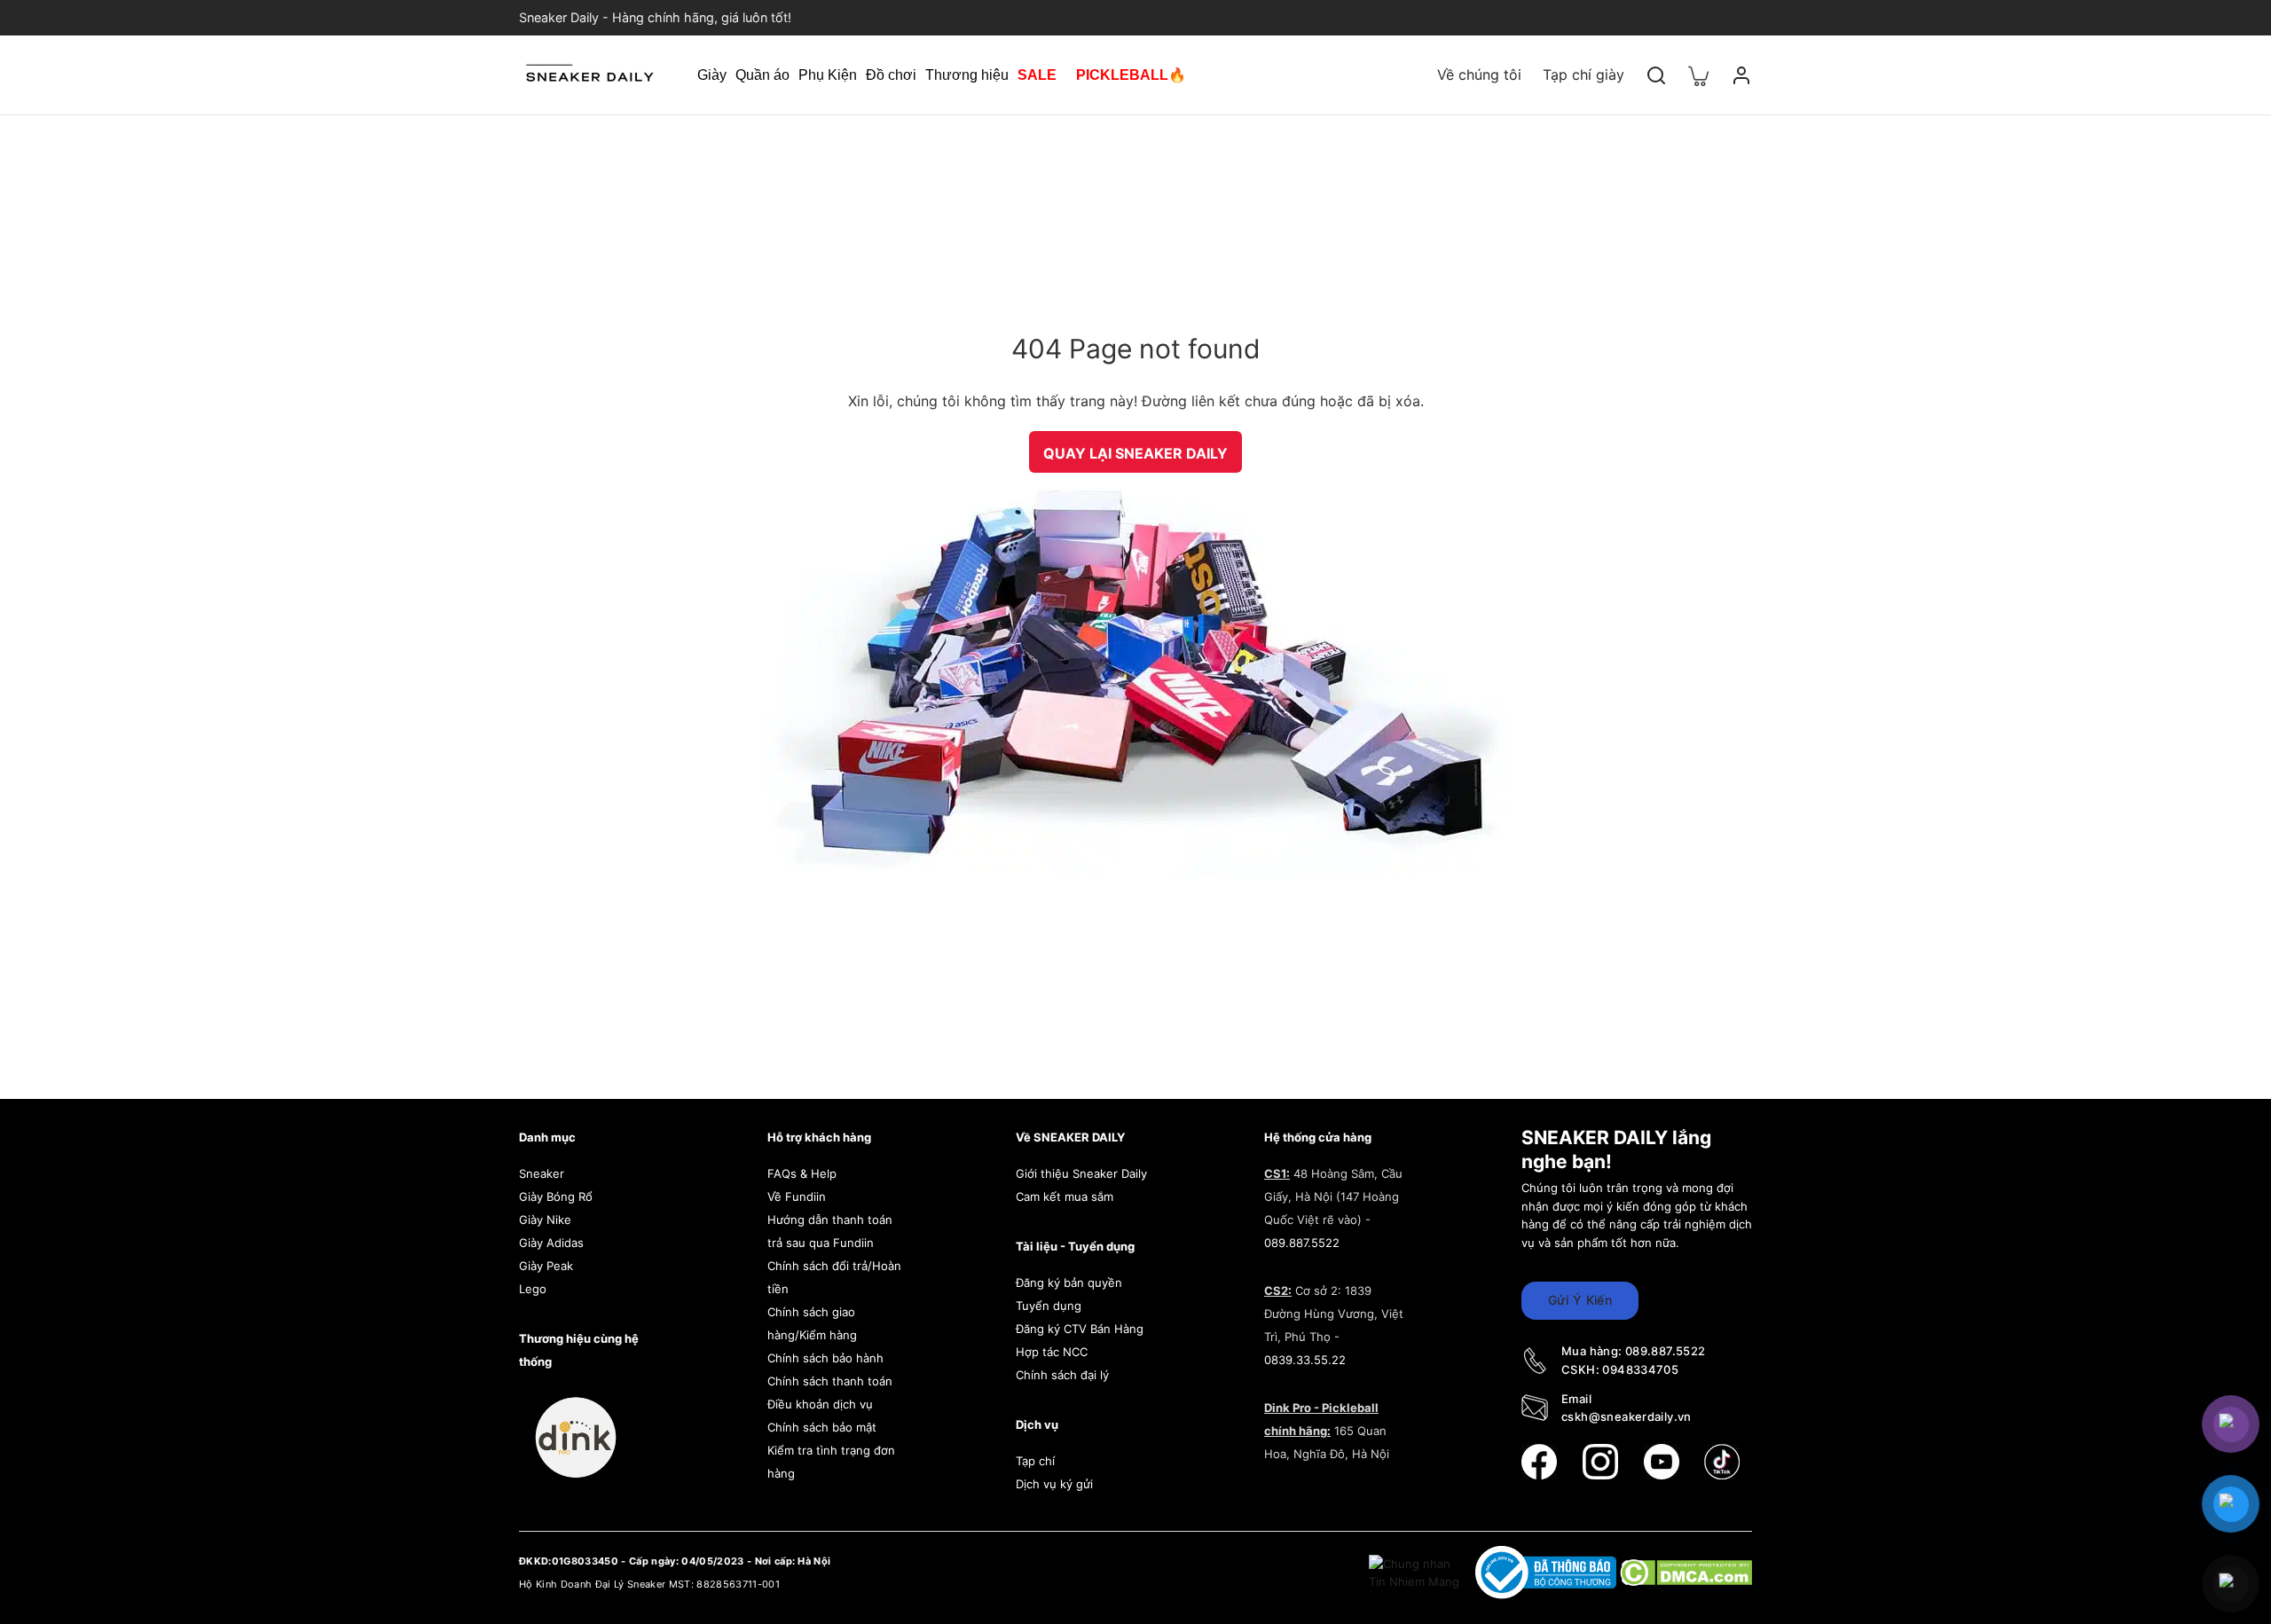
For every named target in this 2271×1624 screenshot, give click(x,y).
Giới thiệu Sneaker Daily (1081, 1173)
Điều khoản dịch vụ (820, 1404)
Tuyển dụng (1049, 1306)
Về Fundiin (797, 1196)
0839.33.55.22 (1305, 1360)
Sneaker (542, 1173)
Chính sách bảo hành (825, 1358)
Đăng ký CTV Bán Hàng (1080, 1329)
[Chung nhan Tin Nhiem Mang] (1416, 1572)
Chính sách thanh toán (830, 1381)
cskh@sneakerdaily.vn (1627, 1416)
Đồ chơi (891, 75)
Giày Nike (545, 1220)
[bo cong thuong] (1548, 1572)
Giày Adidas (551, 1243)
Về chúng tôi (1479, 75)
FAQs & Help (802, 1173)
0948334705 (1640, 1369)
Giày (712, 75)
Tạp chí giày (1583, 75)
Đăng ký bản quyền (1069, 1283)
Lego (533, 1289)
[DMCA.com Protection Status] (1686, 1572)
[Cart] (1699, 75)
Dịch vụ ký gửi (1054, 1484)
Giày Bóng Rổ (556, 1196)
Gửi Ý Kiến (1580, 1300)
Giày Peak (546, 1266)
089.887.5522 (1302, 1243)
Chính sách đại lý (1062, 1375)
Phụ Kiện (828, 75)
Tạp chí (1035, 1461)
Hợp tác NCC (1052, 1352)
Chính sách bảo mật (822, 1427)
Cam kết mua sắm (1065, 1196)
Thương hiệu (967, 75)
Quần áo (762, 75)
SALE (1037, 75)
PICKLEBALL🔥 (1131, 75)
